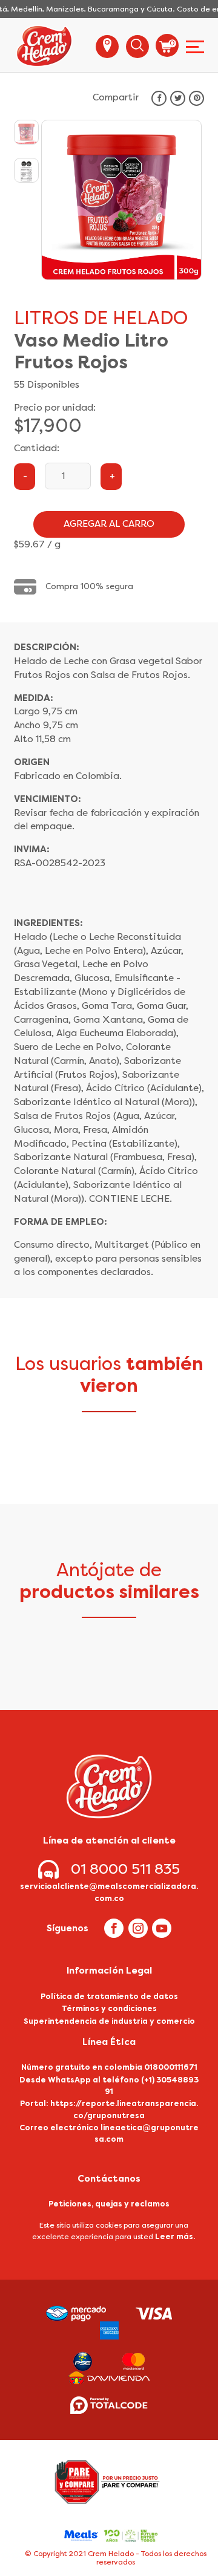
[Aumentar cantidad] (111, 477)
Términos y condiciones (109, 2008)
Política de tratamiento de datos (109, 1996)
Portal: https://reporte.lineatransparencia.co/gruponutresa (109, 2109)
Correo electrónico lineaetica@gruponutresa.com (109, 2133)
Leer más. (175, 2236)
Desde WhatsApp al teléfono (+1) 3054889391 (109, 2085)
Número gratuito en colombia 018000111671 (109, 2067)
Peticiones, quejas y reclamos (109, 2204)
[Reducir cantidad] (25, 477)
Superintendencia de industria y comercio (109, 2021)
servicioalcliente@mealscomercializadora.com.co (109, 1892)
